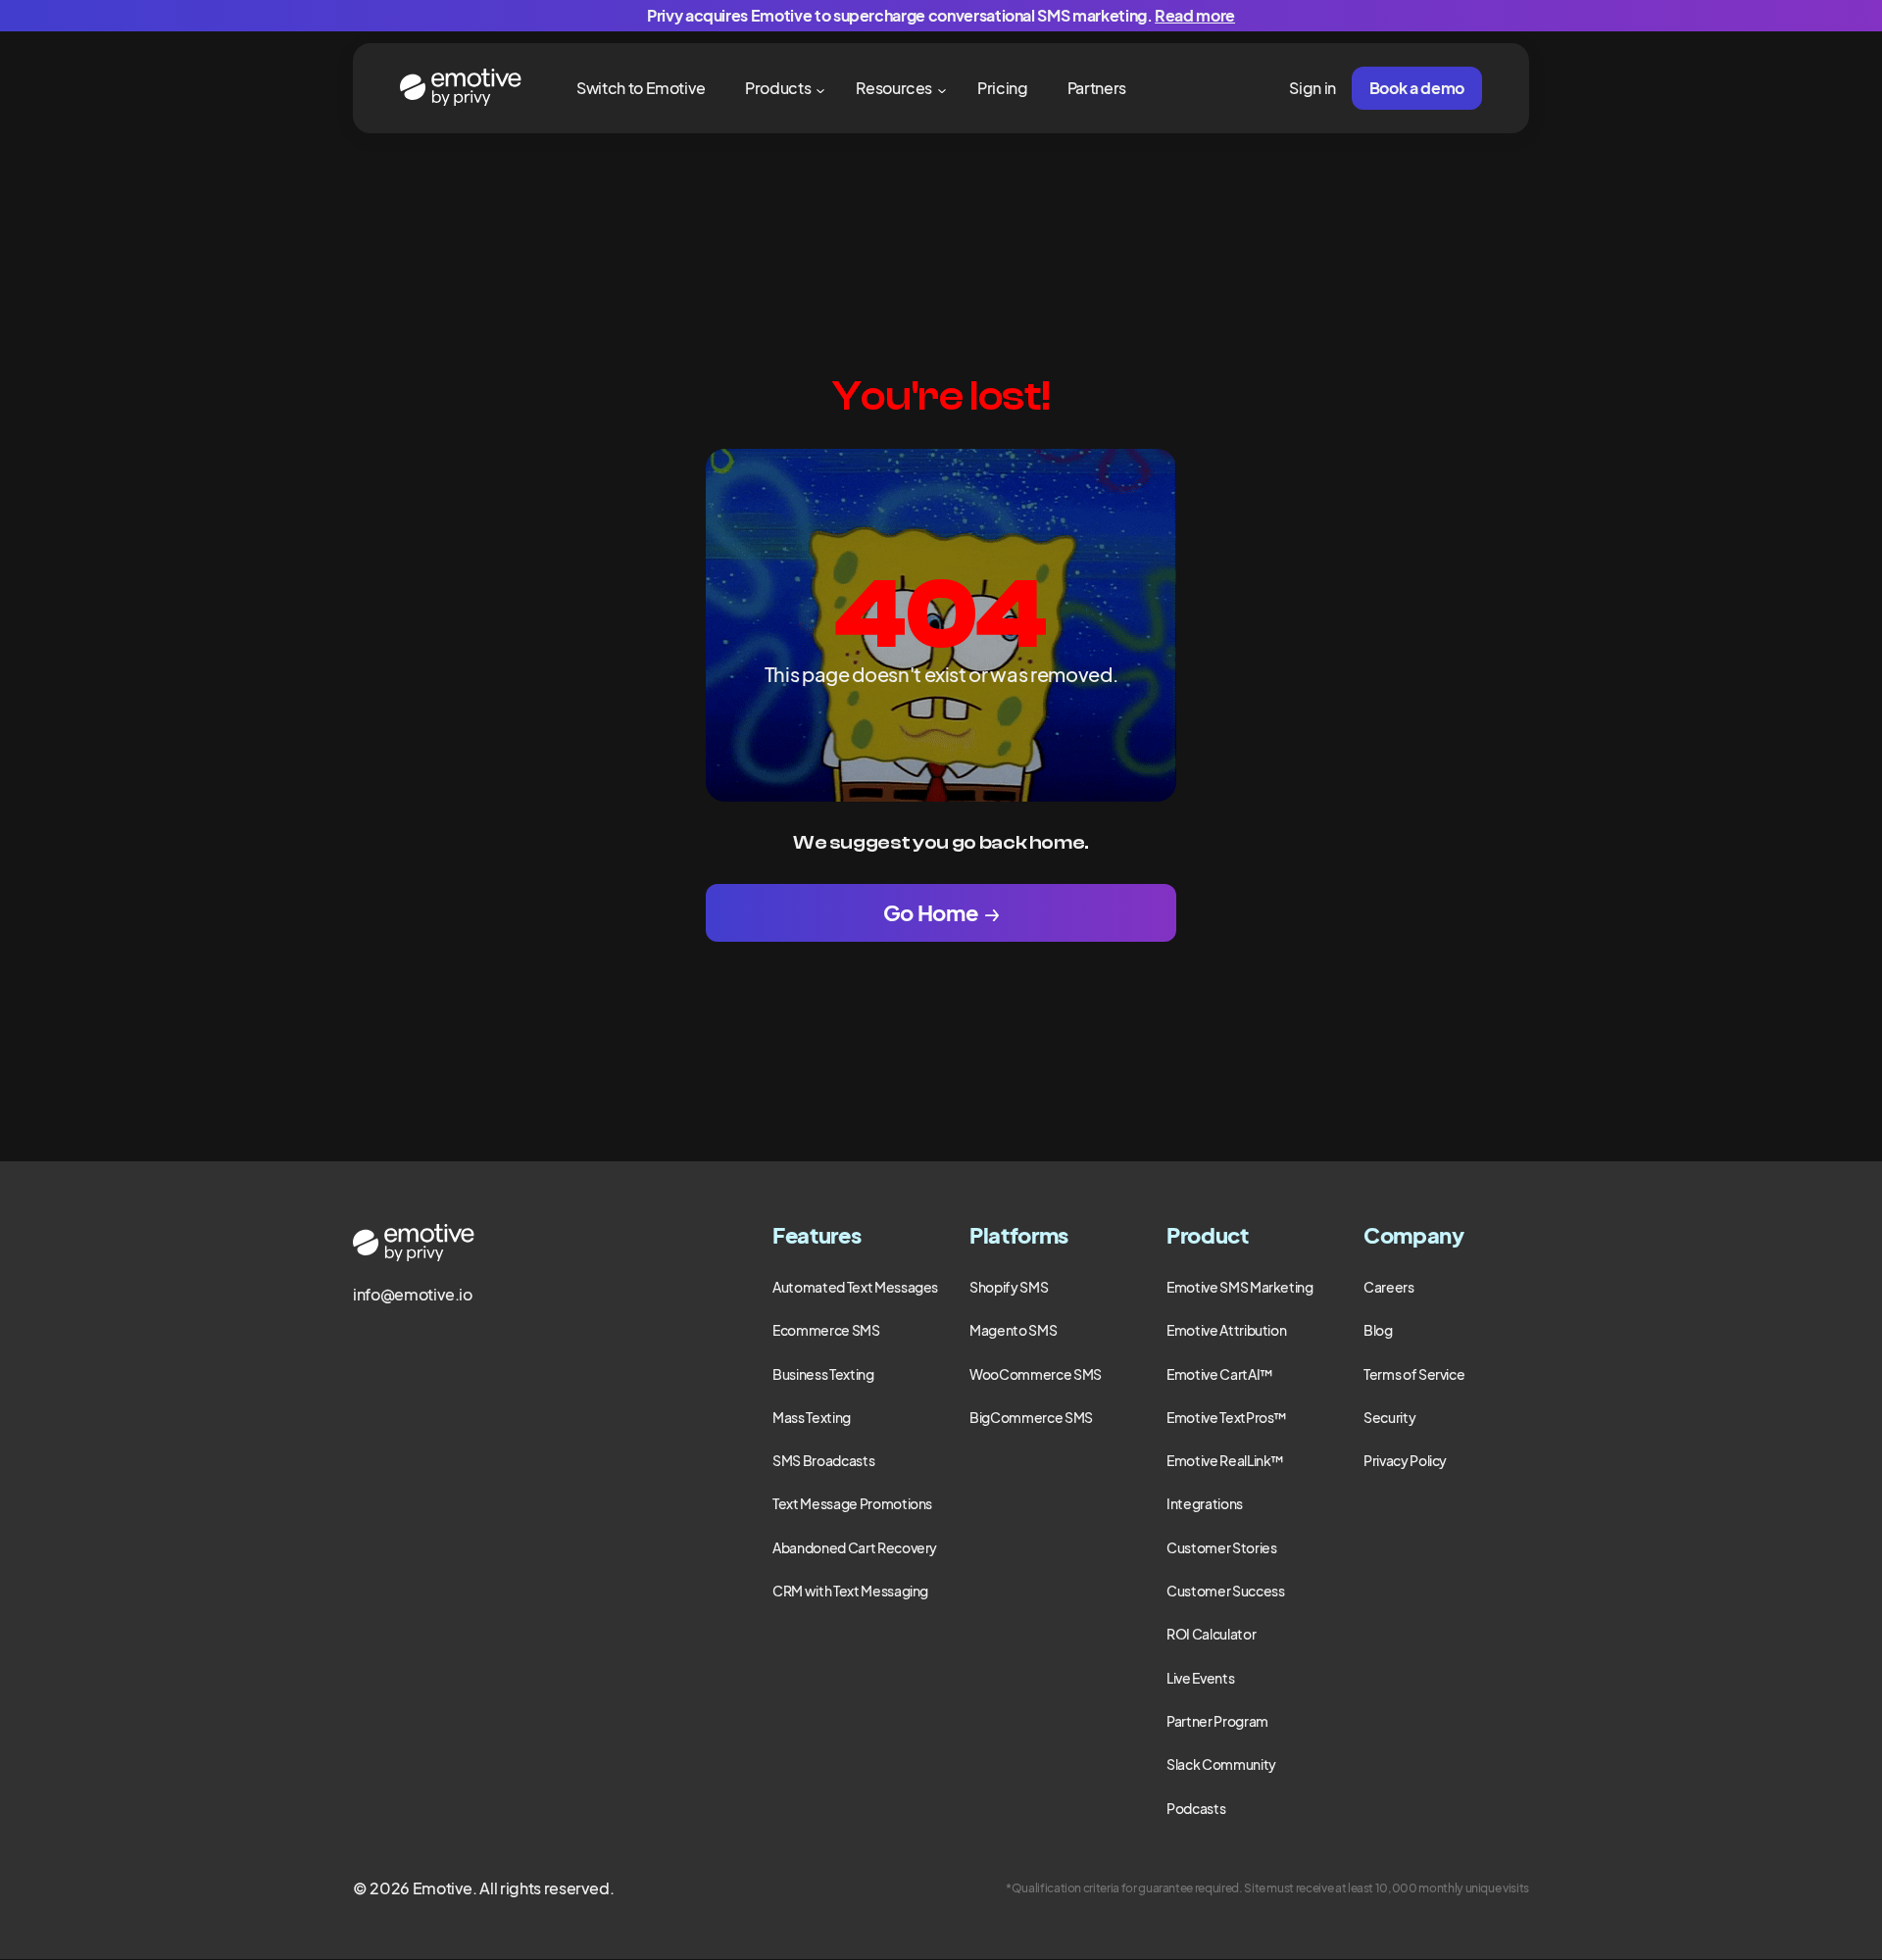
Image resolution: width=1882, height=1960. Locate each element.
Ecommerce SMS (826, 1330)
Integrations (1205, 1503)
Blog (1378, 1330)
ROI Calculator (1211, 1634)
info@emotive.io (413, 1294)
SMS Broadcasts (823, 1460)
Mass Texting (812, 1417)
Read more (1195, 15)
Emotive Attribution (1226, 1330)
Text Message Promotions (852, 1503)
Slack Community (1221, 1764)
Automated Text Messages (855, 1287)
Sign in (1312, 88)
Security (1389, 1417)
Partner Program (1217, 1721)
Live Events (1200, 1678)
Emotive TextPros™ (1227, 1417)
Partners (1097, 88)
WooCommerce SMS (1036, 1374)
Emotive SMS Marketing (1240, 1287)
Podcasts (1196, 1808)
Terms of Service (1414, 1374)
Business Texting (823, 1374)
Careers (1389, 1287)
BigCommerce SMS (1031, 1417)
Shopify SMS (1009, 1287)
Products (778, 88)
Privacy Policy (1405, 1460)
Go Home (931, 912)
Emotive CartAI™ (1220, 1374)
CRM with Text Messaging (850, 1591)
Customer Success (1225, 1591)
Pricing (1003, 88)
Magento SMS (1013, 1330)
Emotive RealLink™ (1225, 1460)
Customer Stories (1221, 1547)
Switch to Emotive (641, 88)
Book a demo (1417, 88)
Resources (894, 88)
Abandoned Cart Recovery (855, 1547)
